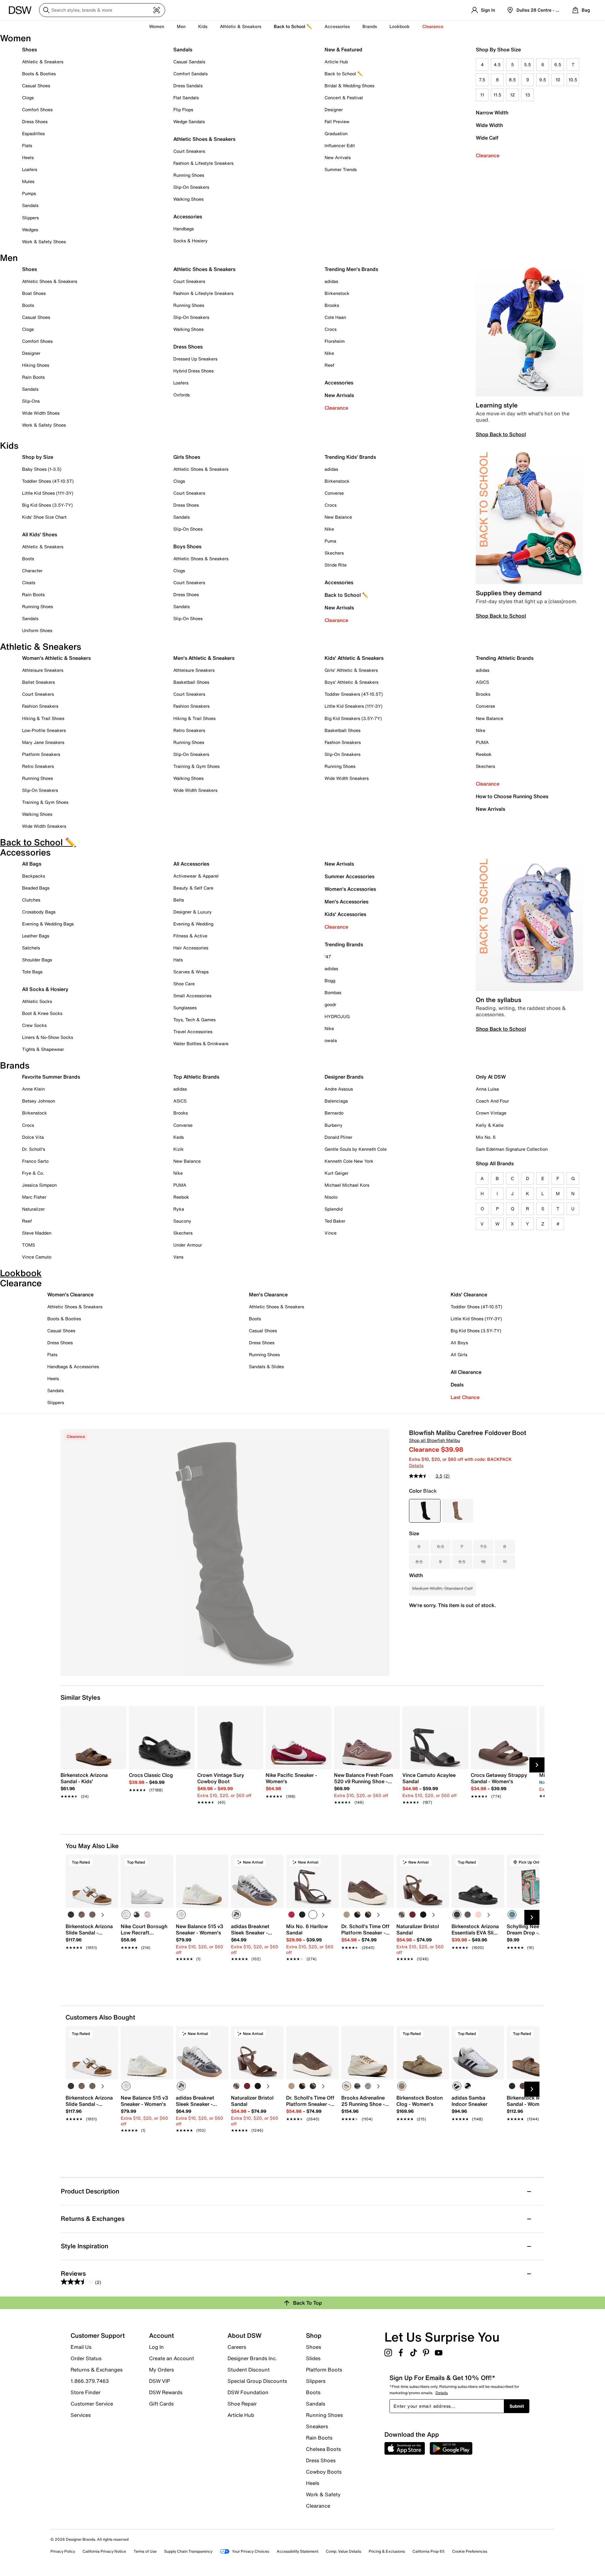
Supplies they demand (509, 593)
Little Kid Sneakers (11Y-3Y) (354, 706)
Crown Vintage (491, 1113)
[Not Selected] (71, 1915)
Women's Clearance (70, 1294)
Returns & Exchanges (97, 2370)
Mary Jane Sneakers (43, 742)
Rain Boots (33, 377)
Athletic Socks (37, 1001)
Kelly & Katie (490, 1125)
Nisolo (331, 1197)
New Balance (338, 517)
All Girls (459, 1354)
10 (558, 80)
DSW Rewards (166, 2392)
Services (81, 2415)
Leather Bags (36, 936)
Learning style (497, 405)
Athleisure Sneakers (43, 670)
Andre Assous (339, 1089)
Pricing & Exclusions (387, 2551)
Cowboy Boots (324, 2472)
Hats (178, 960)
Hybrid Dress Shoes (193, 371)
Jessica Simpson (39, 1185)
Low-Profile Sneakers (44, 730)
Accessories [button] (337, 26)
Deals (457, 1385)
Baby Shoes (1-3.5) (42, 469)
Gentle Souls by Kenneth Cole (356, 1149)
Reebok (484, 754)
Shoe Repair (242, 2404)
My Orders (161, 2370)
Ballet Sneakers (38, 682)
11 (482, 95)
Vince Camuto (37, 1257)
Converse (334, 493)
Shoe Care (184, 984)
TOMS (29, 1245)
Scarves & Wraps (191, 972)
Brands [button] (370, 26)
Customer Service (92, 2404)
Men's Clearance (268, 1294)
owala (331, 1040)
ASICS (482, 682)
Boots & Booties (39, 74)
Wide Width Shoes (41, 413)
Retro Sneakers (38, 766)
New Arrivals (338, 157)
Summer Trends (341, 169)
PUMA (482, 742)
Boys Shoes (187, 546)
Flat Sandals (186, 98)
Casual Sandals (189, 62)
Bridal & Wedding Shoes (349, 86)
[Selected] (126, 1915)
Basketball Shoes (191, 682)
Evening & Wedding (193, 924)
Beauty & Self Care (193, 888)
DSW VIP (159, 2381)
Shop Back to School (501, 434)
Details (416, 1465)
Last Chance (465, 1397)
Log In (156, 2347)
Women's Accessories (350, 889)
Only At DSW (491, 1077)
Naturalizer (33, 1209)
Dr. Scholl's (34, 1149)
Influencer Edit (340, 145)
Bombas (333, 992)
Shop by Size (38, 457)
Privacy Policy (63, 2551)
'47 (328, 957)
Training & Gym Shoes (45, 802)
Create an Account (172, 2358)
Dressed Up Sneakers (195, 359)
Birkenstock (337, 293)
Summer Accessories (349, 876)
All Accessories (191, 864)
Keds (179, 1137)
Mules (28, 181)
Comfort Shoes (37, 109)
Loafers (30, 169)
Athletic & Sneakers (43, 62)
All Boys (459, 1343)
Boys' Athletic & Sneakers (351, 682)
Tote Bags (32, 972)
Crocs (331, 329)
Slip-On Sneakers (191, 187)
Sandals (30, 205)
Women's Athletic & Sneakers (56, 658)
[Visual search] (157, 10)
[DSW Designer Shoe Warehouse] (20, 9)
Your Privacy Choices (251, 2551)
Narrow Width (492, 112)
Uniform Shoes (37, 630)
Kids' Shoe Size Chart (44, 517)
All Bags (32, 864)
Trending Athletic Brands (505, 658)
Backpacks (34, 876)
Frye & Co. (33, 1173)
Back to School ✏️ (293, 26)
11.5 (497, 95)
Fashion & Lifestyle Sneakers (203, 163)
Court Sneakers (189, 151)
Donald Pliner (338, 1137)
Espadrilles (33, 133)
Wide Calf (487, 138)
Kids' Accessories (345, 914)
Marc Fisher (34, 1197)
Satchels (31, 948)
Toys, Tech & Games (194, 1020)
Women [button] (157, 26)
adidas (331, 281)
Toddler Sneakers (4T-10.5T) (354, 694)
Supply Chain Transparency (188, 2551)
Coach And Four (492, 1101)
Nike (329, 353)
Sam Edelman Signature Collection (512, 1149)
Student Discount (249, 2370)
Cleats (29, 582)
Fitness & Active (190, 936)
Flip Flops (183, 109)
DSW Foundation (248, 2392)
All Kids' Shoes (40, 534)
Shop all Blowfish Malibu (435, 1440)
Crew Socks (34, 1025)
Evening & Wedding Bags (48, 924)
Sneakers (317, 2426)
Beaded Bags (36, 888)
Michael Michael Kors (347, 1185)
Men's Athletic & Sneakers (204, 658)
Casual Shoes (36, 86)
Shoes (29, 49)
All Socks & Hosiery (45, 989)
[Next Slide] (537, 1765)
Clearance (488, 155)
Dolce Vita (33, 1137)
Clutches (31, 900)
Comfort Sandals (190, 74)
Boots (28, 305)
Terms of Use (145, 2551)
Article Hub (336, 62)
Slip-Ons (31, 401)
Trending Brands (344, 944)
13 (528, 95)
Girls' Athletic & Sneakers (351, 670)
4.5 (497, 64)
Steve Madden (37, 1233)
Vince (331, 1233)
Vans (178, 1257)
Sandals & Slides (266, 1366)
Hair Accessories (191, 948)
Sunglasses (185, 1008)
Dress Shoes (35, 121)
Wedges (30, 230)
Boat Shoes (34, 293)
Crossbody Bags (39, 912)
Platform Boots (324, 2370)
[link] (92, 1782)
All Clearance (466, 1372)
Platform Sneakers (41, 754)
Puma (330, 541)
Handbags (184, 229)
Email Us (81, 2347)
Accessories (339, 383)
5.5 (527, 64)
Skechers (334, 553)
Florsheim (335, 341)
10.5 (573, 80)
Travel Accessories (193, 1032)
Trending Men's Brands (351, 269)
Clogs (28, 98)
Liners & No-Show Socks (48, 1037)
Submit (517, 2406)
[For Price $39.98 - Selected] (425, 1511)
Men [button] (181, 26)
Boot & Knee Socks (42, 1013)
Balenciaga (336, 1101)
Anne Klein (33, 1089)
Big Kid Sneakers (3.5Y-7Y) (353, 718)
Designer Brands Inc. (252, 2358)
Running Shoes (189, 175)
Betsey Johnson (39, 1101)
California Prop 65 (429, 2551)
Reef (329, 365)
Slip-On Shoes (188, 529)
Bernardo (334, 1113)
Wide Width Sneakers (44, 826)
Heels (28, 157)
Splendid (334, 1209)
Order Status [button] (86, 2358)
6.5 (558, 64)
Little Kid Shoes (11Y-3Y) (48, 493)
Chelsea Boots (323, 2449)
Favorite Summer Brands (51, 1077)
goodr (330, 1004)
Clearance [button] (433, 26)
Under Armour (188, 1245)
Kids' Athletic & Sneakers (354, 658)
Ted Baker (335, 1221)
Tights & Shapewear (43, 1049)
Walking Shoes (188, 199)
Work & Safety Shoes (44, 242)
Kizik (179, 1149)
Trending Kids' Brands (350, 457)
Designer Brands (344, 1077)
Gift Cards (161, 2403)
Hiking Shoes (36, 365)
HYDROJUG (337, 1016)
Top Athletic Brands (196, 1077)
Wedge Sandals (189, 121)
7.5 (482, 80)
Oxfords (181, 395)
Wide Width (489, 125)
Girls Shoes (187, 457)
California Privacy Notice (104, 2551)
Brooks (332, 305)
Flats (27, 145)
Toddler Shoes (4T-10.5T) (48, 481)
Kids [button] (203, 26)
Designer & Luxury (193, 912)
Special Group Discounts (257, 2381)
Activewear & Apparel (196, 876)
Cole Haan (335, 317)
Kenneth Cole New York (349, 1161)
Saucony (182, 1221)
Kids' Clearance (469, 1294)
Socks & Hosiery (190, 241)
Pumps (29, 193)
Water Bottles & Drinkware (201, 1043)
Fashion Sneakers (40, 706)
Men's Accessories (346, 902)
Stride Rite (336, 565)
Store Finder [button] (86, 2392)
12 (513, 95)
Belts (179, 900)
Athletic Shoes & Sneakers (204, 139)
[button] (111, 1862)
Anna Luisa (487, 1089)
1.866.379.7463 (90, 2381)
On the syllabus (498, 1000)
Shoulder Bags (37, 960)
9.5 (543, 80)
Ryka (179, 1209)
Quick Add (92, 1970)
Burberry (334, 1125)
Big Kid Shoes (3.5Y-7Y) (47, 505)
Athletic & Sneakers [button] (241, 26)
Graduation (336, 133)
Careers (237, 2347)
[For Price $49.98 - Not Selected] (458, 1511)
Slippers (30, 218)
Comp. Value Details (343, 2551)
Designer (334, 109)
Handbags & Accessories (73, 1366)
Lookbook (400, 26)
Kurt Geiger (337, 1173)
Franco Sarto (35, 1161)
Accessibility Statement (297, 2551)
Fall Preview (337, 121)
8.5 (512, 80)
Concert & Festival (344, 98)
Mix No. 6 (486, 1137)
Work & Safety (323, 2494)
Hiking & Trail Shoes (43, 718)
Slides (313, 2358)
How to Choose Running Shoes (512, 796)
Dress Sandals (188, 86)
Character (32, 571)
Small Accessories (192, 996)
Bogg (330, 980)
